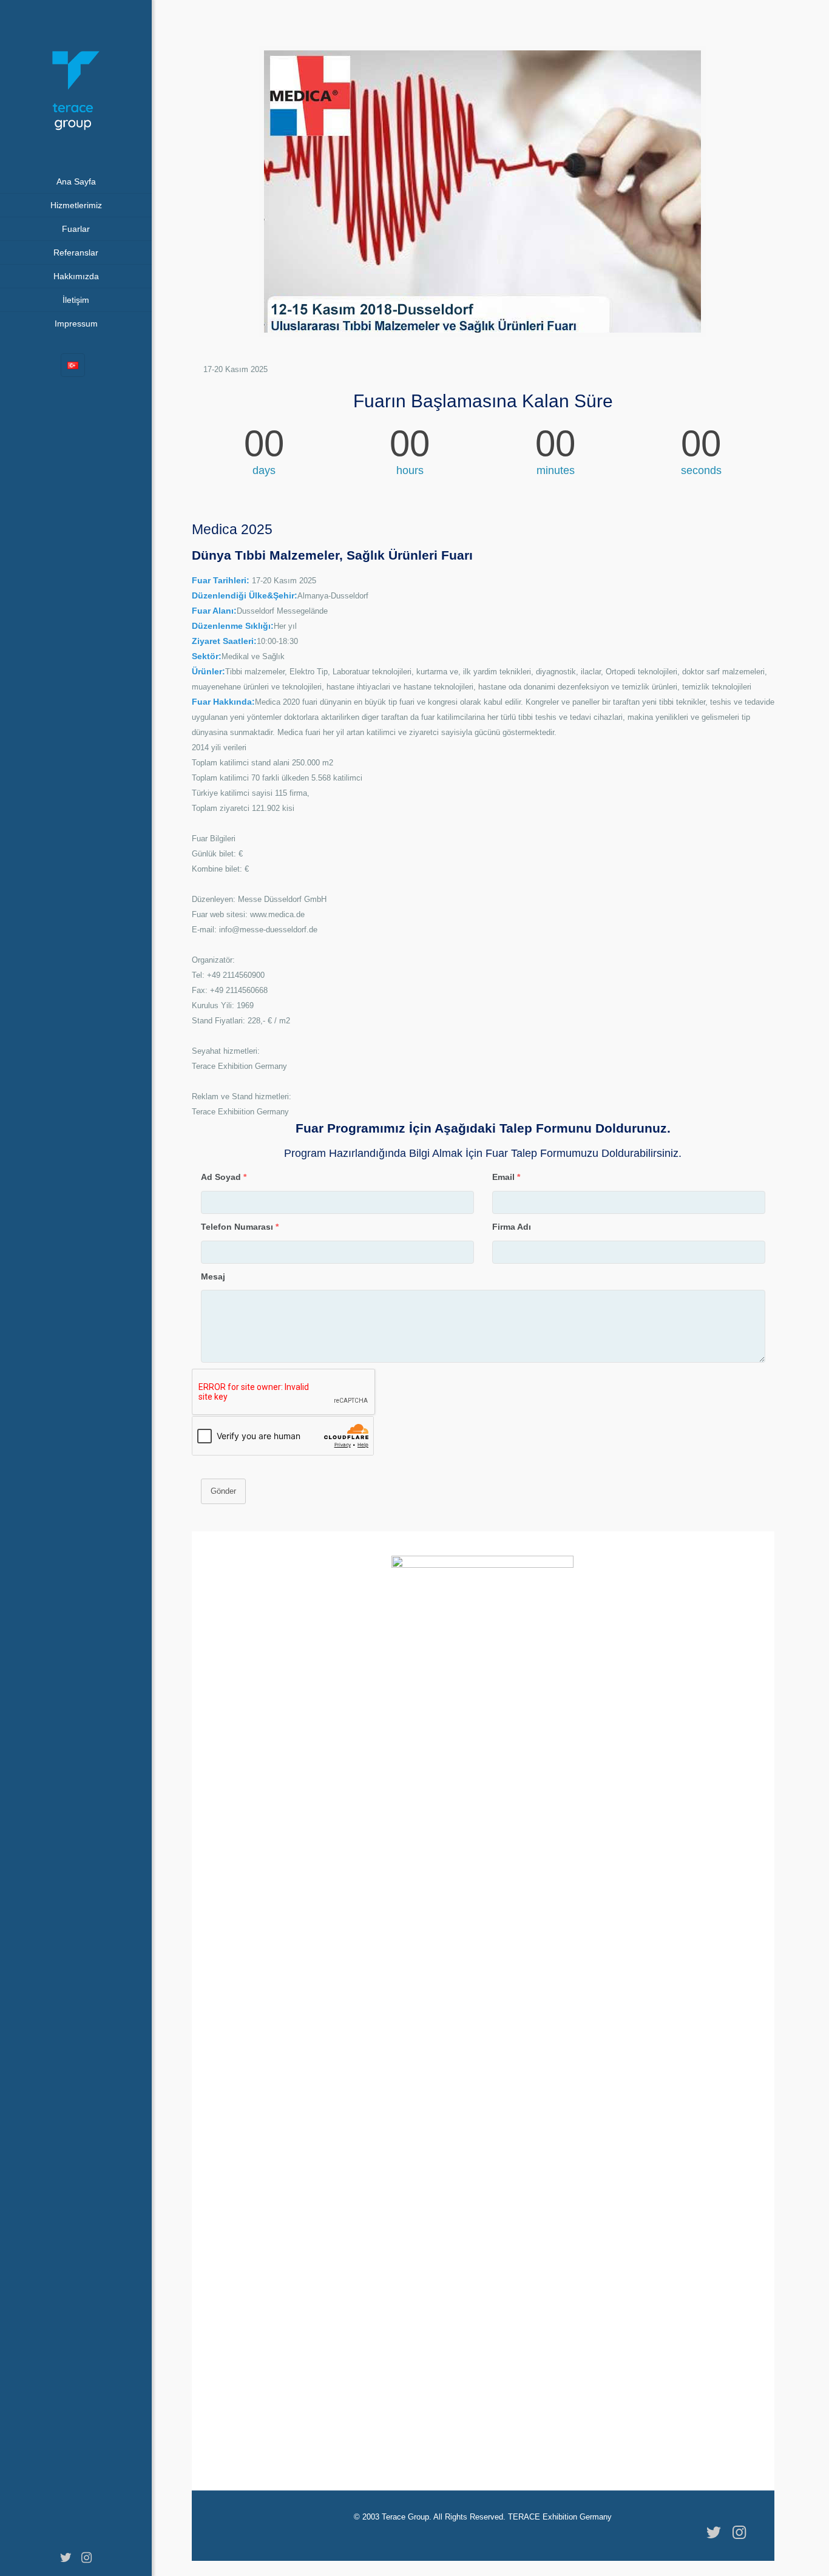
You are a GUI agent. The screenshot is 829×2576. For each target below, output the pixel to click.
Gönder (223, 1491)
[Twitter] (66, 2558)
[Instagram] (86, 2558)
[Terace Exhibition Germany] (76, 85)
